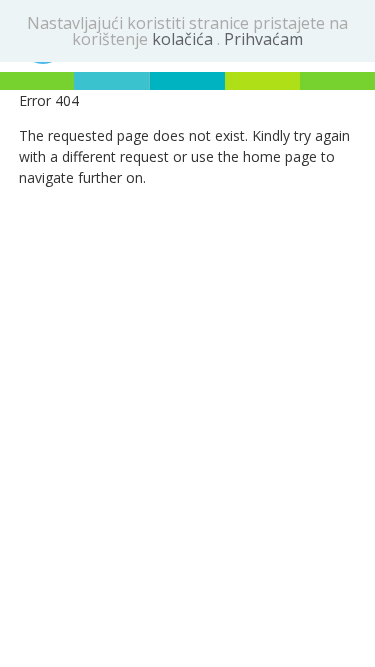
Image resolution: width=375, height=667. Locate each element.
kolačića (184, 39)
